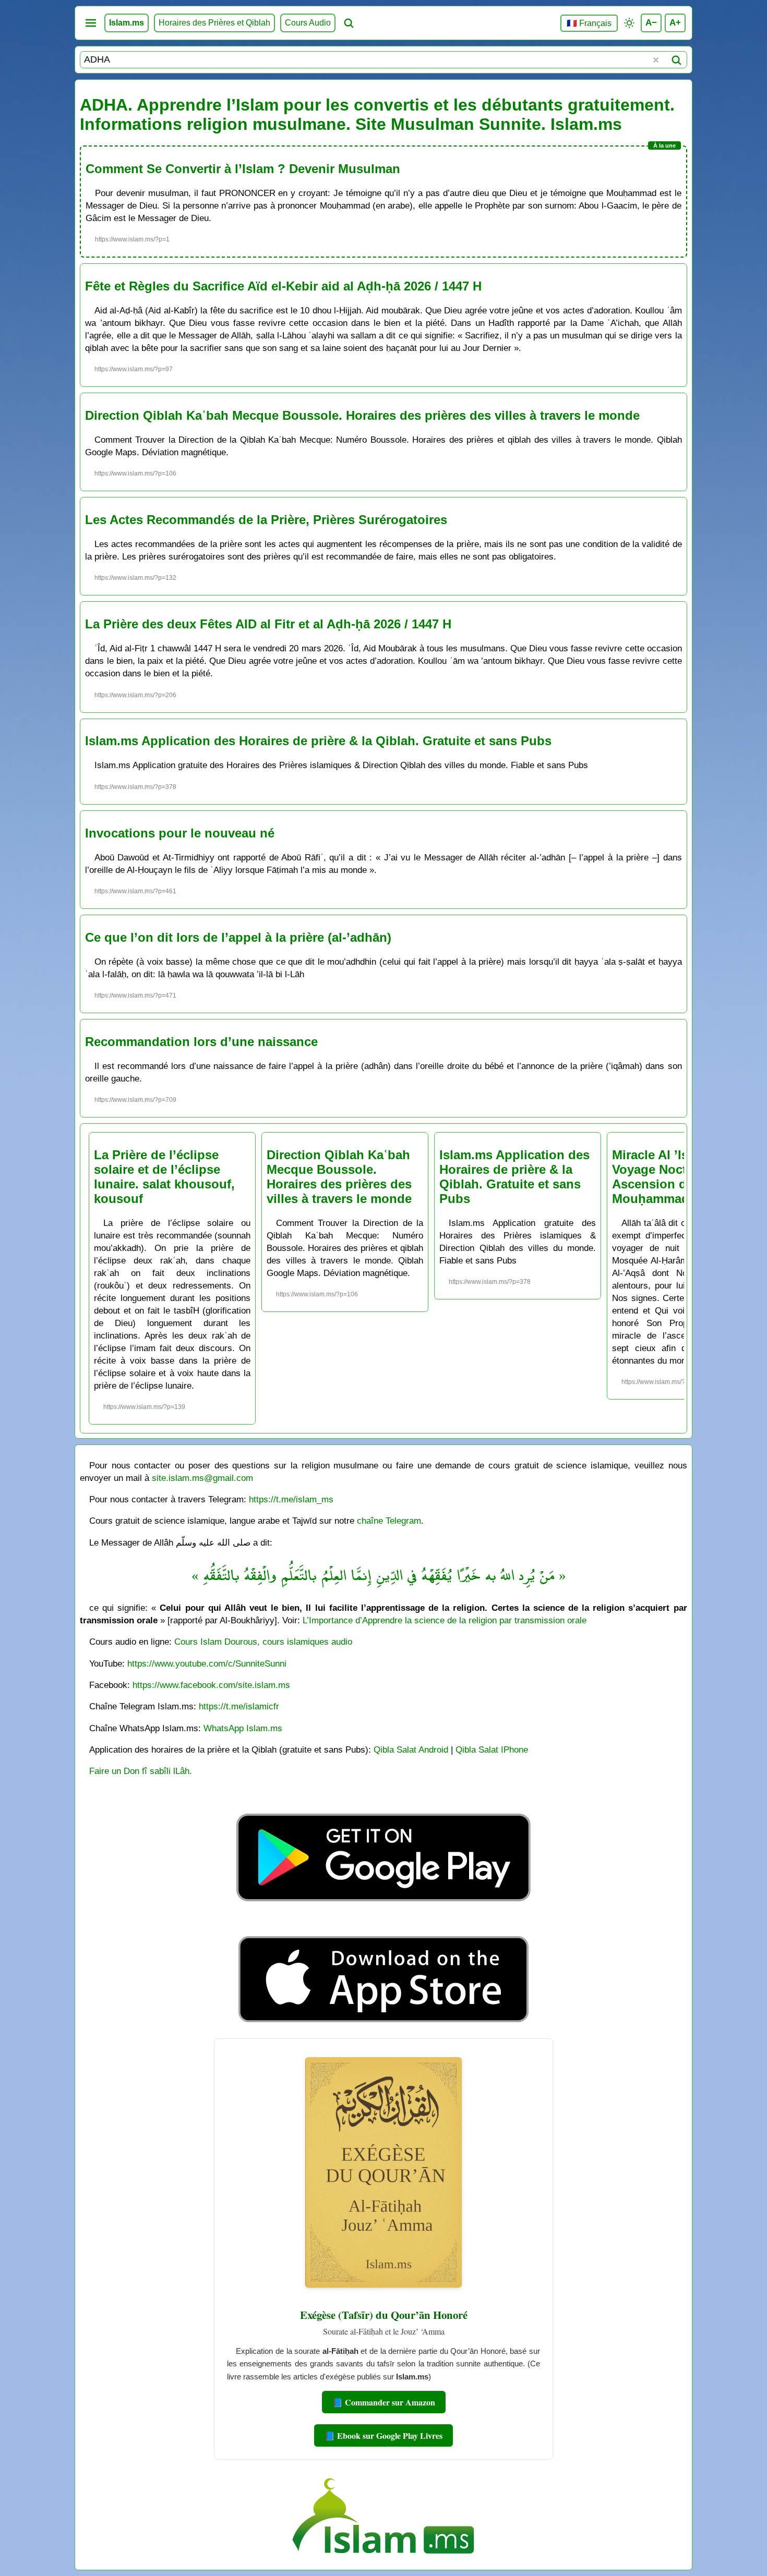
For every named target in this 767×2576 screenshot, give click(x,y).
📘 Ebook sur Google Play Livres (383, 2435)
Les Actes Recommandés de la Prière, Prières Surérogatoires (266, 520)
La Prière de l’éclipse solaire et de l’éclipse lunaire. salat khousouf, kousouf (164, 1177)
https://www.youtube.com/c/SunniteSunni (207, 1663)
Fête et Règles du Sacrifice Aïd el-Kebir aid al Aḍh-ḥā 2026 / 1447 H (283, 286)
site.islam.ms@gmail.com (202, 1478)
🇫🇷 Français (589, 23)
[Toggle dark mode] (629, 23)
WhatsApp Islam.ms (243, 1728)
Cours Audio (308, 23)
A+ (675, 22)
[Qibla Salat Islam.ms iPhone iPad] (384, 2025)
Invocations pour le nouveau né (180, 833)
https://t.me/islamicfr (239, 1706)
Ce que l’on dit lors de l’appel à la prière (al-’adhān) (238, 937)
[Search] (676, 60)
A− (651, 22)
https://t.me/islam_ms (291, 1499)
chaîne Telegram (389, 1521)
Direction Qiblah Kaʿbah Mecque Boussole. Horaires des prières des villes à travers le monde (362, 415)
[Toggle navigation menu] (91, 23)
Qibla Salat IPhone (492, 1749)
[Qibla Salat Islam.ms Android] (383, 1925)
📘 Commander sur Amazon (384, 2402)
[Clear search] (656, 60)
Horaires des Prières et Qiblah (214, 23)
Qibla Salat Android (411, 1749)
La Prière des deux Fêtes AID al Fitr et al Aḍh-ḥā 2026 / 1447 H (268, 624)
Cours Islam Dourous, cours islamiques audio (263, 1642)
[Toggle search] (349, 23)
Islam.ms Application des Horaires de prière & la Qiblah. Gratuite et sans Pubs (318, 741)
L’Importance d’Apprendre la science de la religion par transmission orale (445, 1620)
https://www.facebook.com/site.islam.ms (211, 1685)
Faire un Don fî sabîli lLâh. (141, 1771)
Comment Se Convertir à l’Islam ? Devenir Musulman (243, 169)
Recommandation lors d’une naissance (201, 1042)
